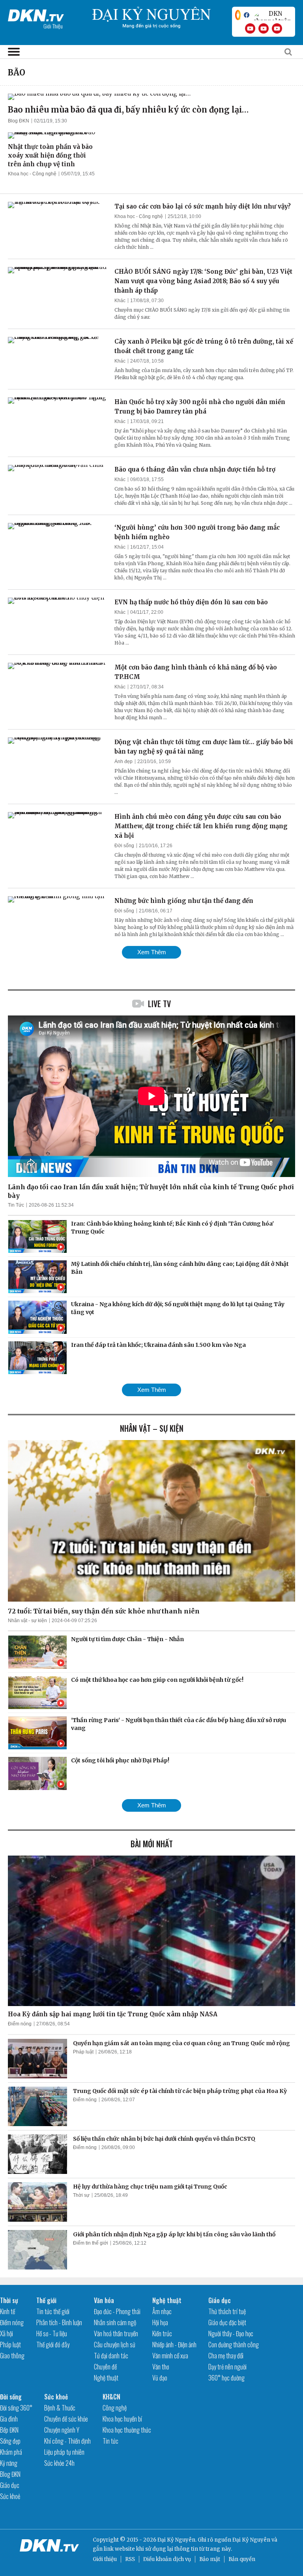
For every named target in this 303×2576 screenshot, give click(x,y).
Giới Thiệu (53, 26)
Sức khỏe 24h (59, 2463)
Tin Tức (16, 1205)
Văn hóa (104, 2300)
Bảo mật (210, 2559)
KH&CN (111, 2397)
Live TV (159, 1004)
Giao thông (12, 2356)
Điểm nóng (20, 2024)
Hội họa (160, 2322)
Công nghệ (115, 2408)
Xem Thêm (152, 952)
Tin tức (110, 2441)
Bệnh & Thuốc (60, 2408)
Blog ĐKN (19, 121)
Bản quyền (242, 2559)
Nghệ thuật (106, 2378)
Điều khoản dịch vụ (167, 2559)
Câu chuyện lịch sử (115, 2345)
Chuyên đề (105, 2367)
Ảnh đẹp (123, 762)
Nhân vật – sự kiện (152, 1428)
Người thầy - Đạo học (231, 2333)
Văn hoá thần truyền (116, 2333)
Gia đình (9, 2419)
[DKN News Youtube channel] (250, 28)
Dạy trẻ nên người (227, 2367)
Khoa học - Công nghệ (32, 174)
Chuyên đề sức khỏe (66, 2419)
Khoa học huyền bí (122, 2419)
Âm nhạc (162, 2311)
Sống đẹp (10, 2441)
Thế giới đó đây (53, 2345)
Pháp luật (83, 2052)
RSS (130, 2559)
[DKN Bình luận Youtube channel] (264, 28)
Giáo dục (220, 2300)
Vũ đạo (160, 2378)
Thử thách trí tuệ (227, 2311)
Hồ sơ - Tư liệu (52, 2333)
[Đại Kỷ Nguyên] (36, 14)
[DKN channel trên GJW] (272, 15)
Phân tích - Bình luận (59, 2322)
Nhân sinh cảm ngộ (115, 2322)
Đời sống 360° (16, 2408)
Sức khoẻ (10, 2496)
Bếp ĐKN (9, 2430)
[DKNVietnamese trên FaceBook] (247, 15)
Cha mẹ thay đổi (226, 2356)
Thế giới (46, 2300)
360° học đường (226, 2378)
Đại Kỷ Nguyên (251, 2540)
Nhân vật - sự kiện (27, 1621)
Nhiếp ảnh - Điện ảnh (174, 2345)
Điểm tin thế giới (91, 2243)
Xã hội (7, 2333)
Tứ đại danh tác (111, 2356)
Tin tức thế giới (53, 2311)
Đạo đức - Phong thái (117, 2311)
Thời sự (81, 2195)
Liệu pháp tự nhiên (64, 2452)
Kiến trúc (162, 2333)
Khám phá (11, 2452)
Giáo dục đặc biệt (227, 2322)
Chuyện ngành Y (62, 2430)
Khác (120, 301)
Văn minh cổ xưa (170, 2356)
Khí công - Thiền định (67, 2441)
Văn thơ (161, 2367)
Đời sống (124, 846)
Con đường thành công (234, 2345)
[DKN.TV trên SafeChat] (238, 15)
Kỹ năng (9, 2463)
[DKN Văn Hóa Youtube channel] (277, 28)
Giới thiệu (105, 2559)
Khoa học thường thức (127, 2430)
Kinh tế (7, 2311)
